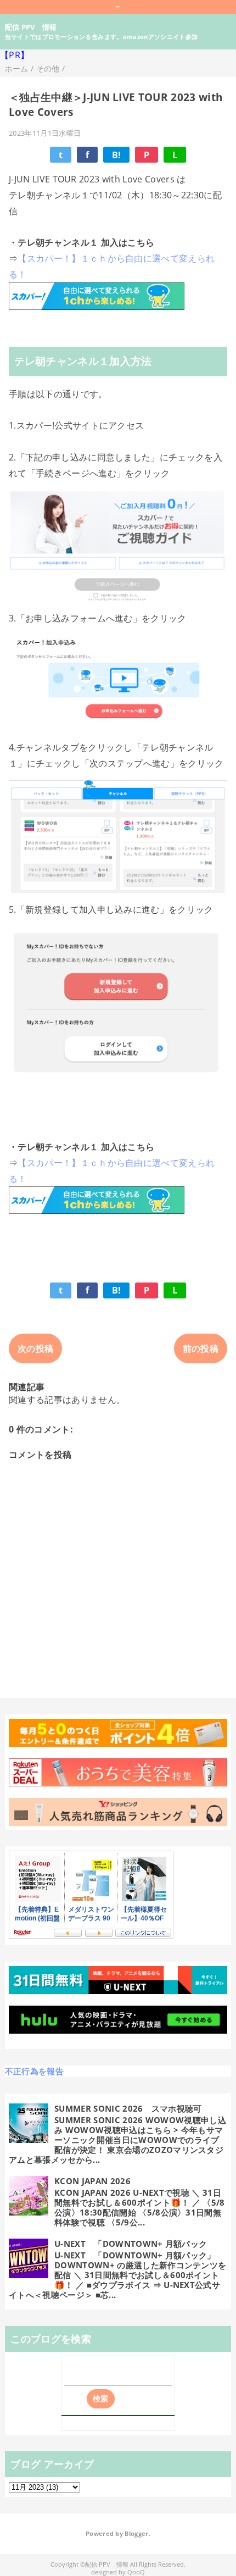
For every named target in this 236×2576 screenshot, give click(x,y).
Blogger (136, 2534)
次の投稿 (35, 1348)
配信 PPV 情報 (31, 27)
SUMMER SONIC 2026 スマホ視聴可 (128, 2108)
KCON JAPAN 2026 (92, 2181)
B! (117, 155)
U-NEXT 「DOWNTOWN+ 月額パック (131, 2244)
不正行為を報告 (34, 2071)
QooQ (136, 2572)
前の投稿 (201, 1348)
